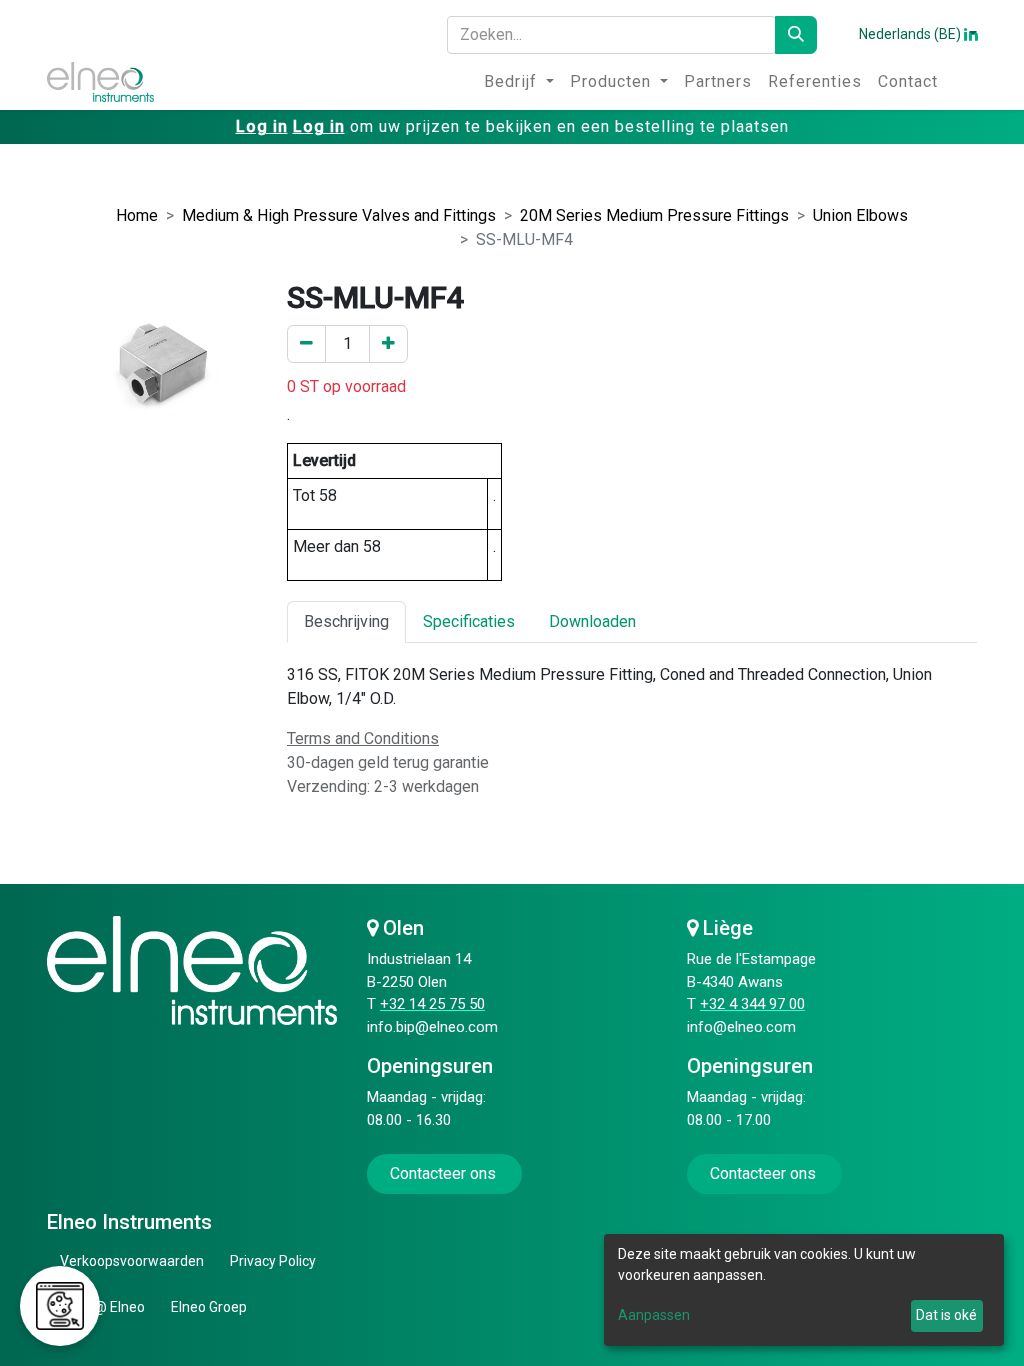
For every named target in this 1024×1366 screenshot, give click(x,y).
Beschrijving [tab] (346, 621)
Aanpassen (654, 1315)
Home (137, 215)
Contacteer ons (445, 1173)
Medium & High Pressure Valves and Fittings (339, 215)
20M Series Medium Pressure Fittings (654, 215)
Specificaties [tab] (469, 621)
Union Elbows (860, 215)
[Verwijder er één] (306, 344)
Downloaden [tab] (592, 621)
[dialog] (804, 1290)
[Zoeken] (796, 35)
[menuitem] (519, 82)
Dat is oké (946, 1315)
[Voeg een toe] (388, 344)
